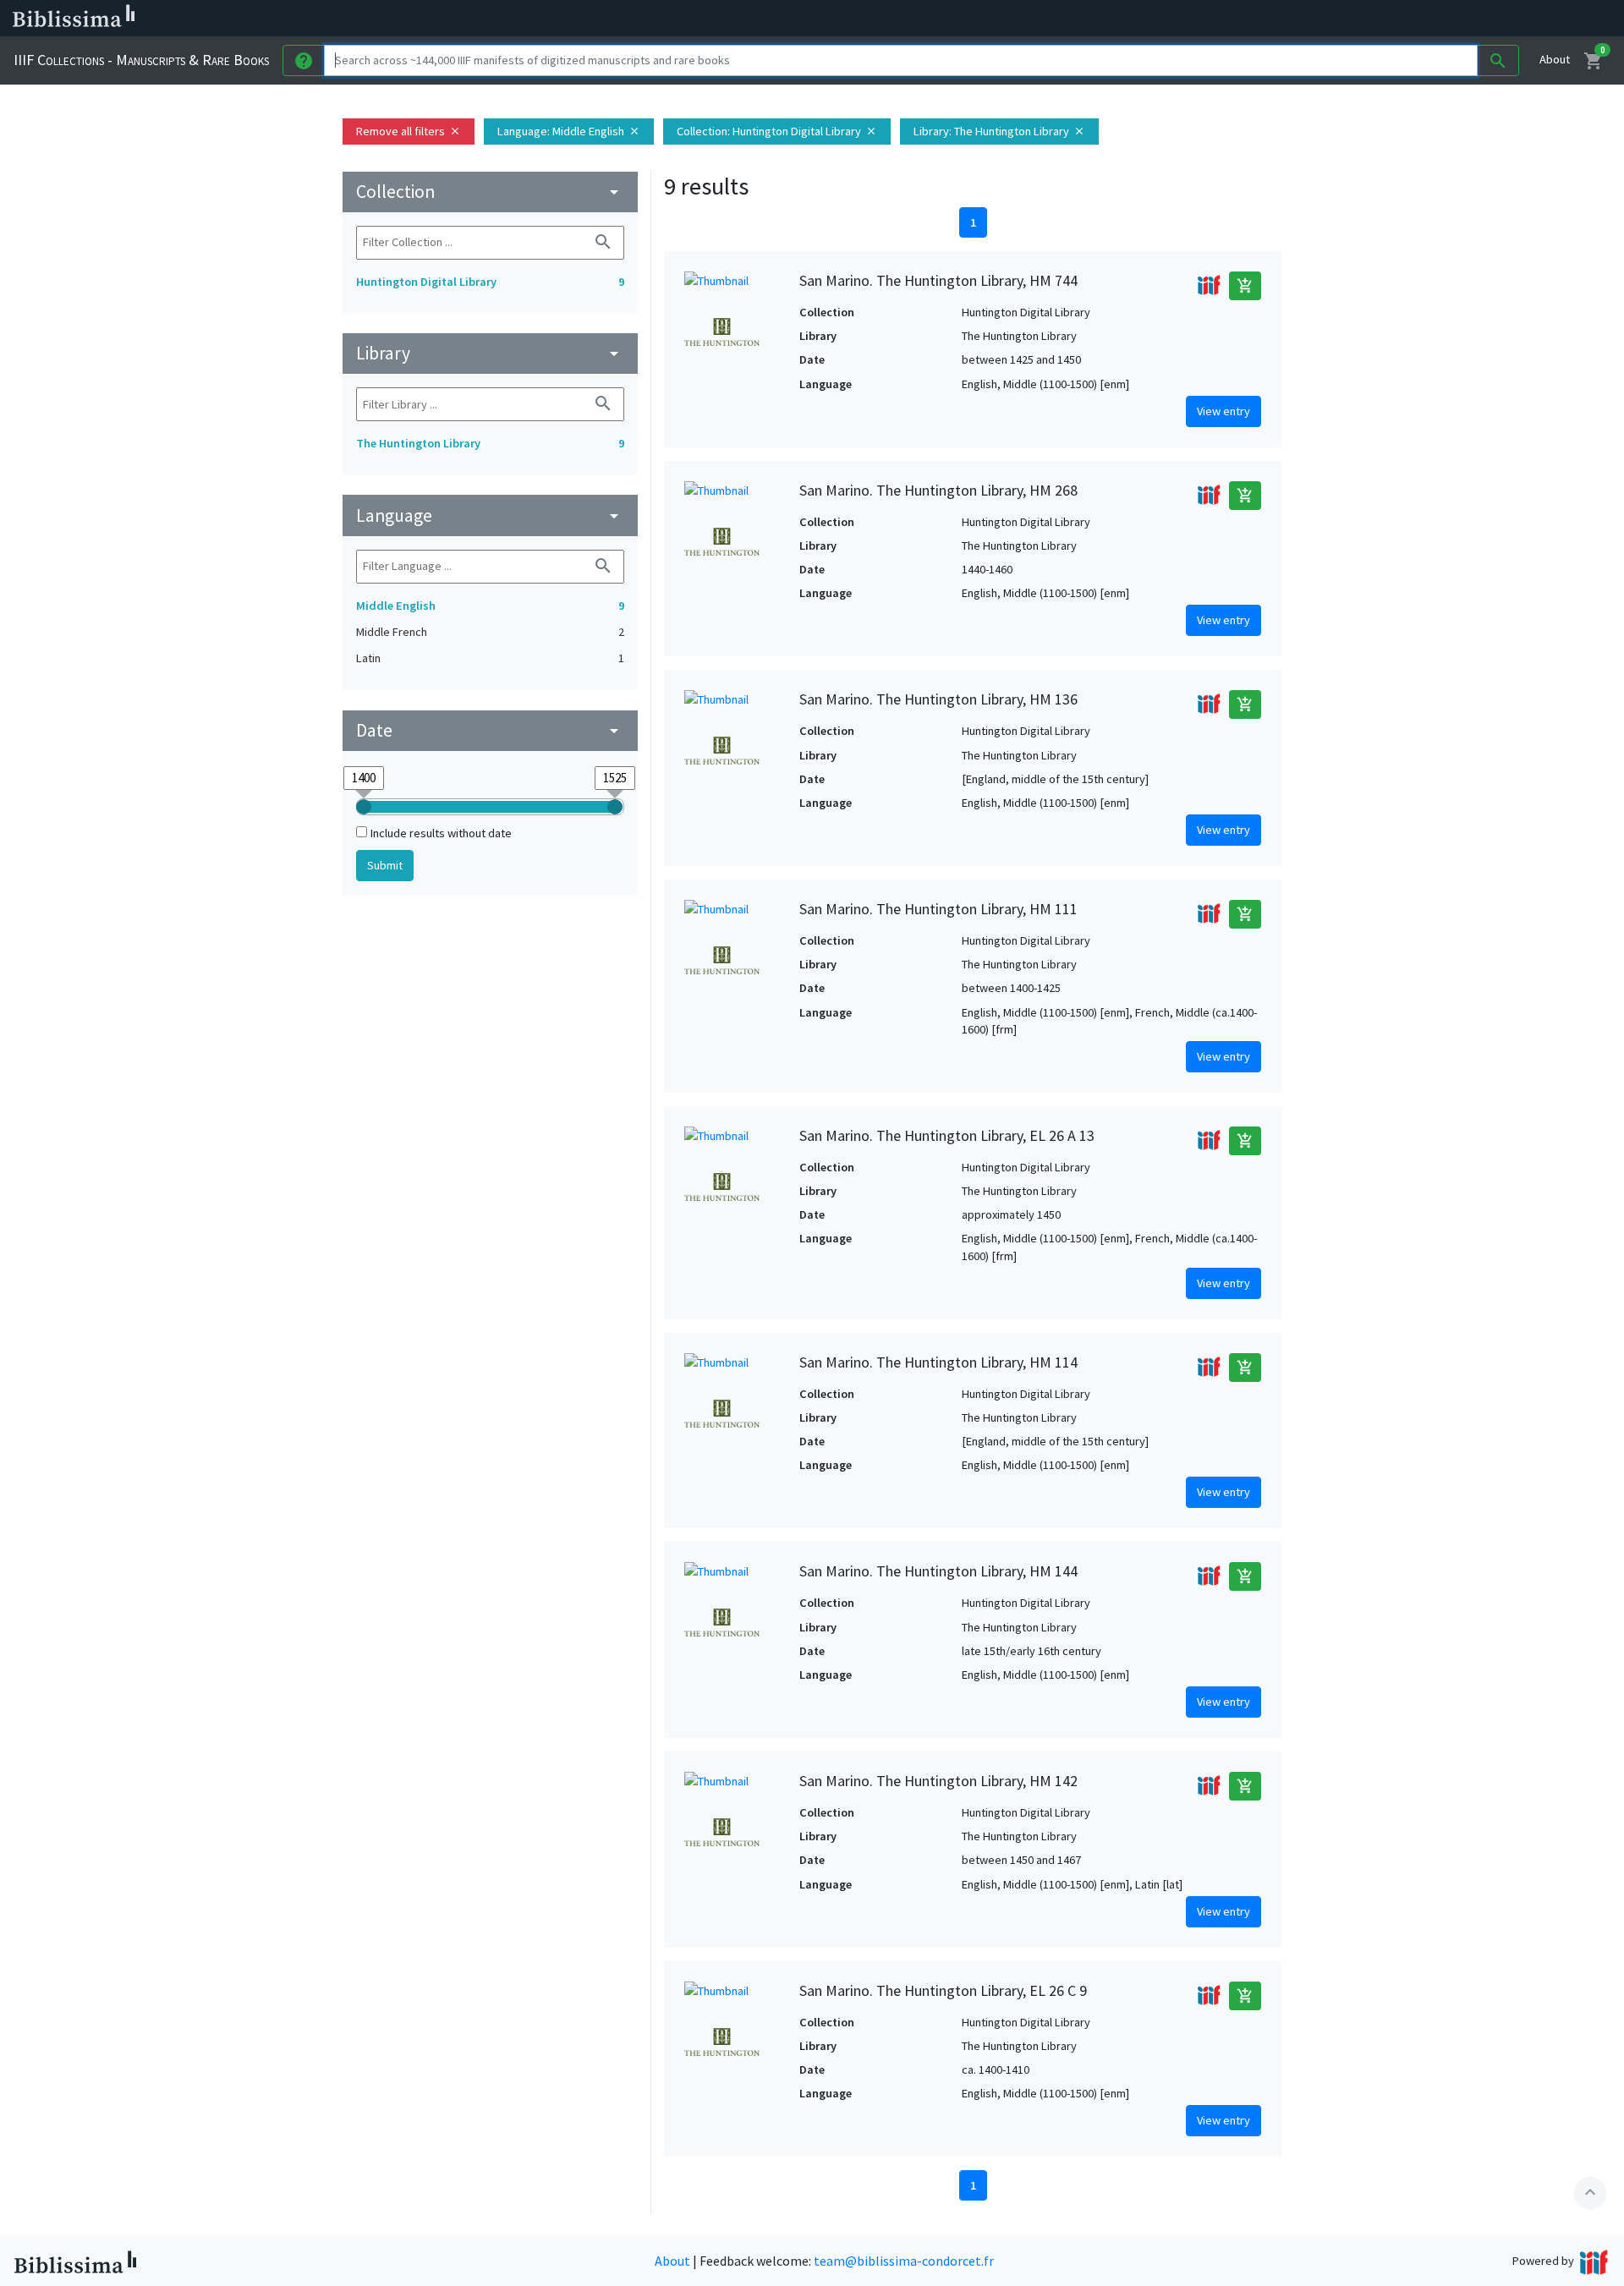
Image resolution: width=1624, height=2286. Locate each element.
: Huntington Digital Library (777, 131)
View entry (1223, 411)
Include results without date (441, 833)
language (490, 515)
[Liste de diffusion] (785, 19)
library (490, 353)
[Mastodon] (866, 19)
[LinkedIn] (812, 19)
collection (490, 192)
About (1555, 59)
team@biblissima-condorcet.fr (904, 2261)
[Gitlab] (947, 19)
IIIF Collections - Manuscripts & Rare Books (141, 60)
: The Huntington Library (999, 131)
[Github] (920, 19)
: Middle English (569, 131)
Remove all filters (409, 131)
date (490, 730)
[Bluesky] (839, 19)
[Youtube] (893, 19)
